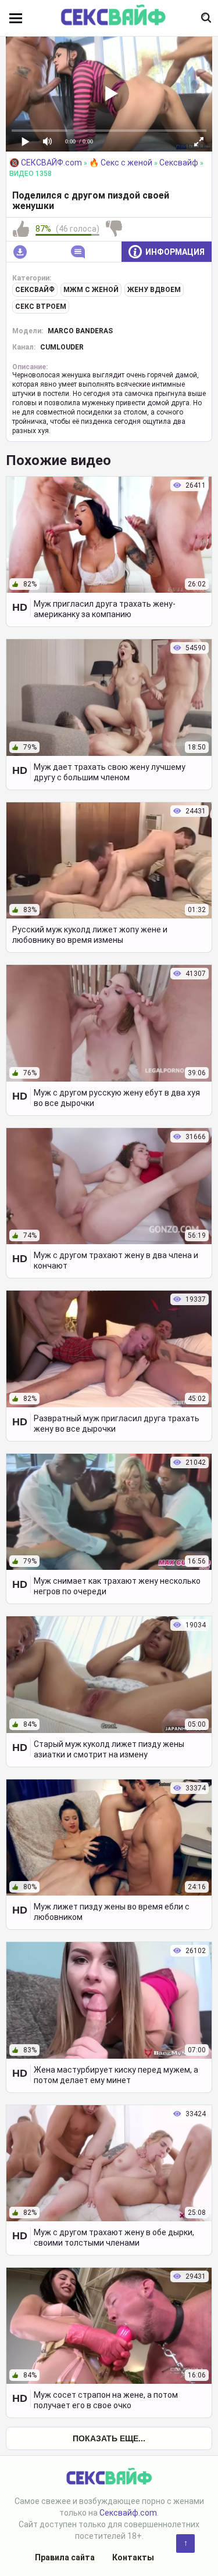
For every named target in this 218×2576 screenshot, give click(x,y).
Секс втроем (41, 307)
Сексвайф (35, 290)
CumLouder (62, 347)
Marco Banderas (80, 331)
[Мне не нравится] (114, 229)
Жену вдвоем (154, 290)
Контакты (133, 2557)
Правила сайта (65, 2557)
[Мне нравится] (21, 229)
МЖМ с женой (91, 290)
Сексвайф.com (128, 2513)
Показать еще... (109, 2438)
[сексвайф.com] (113, 16)
